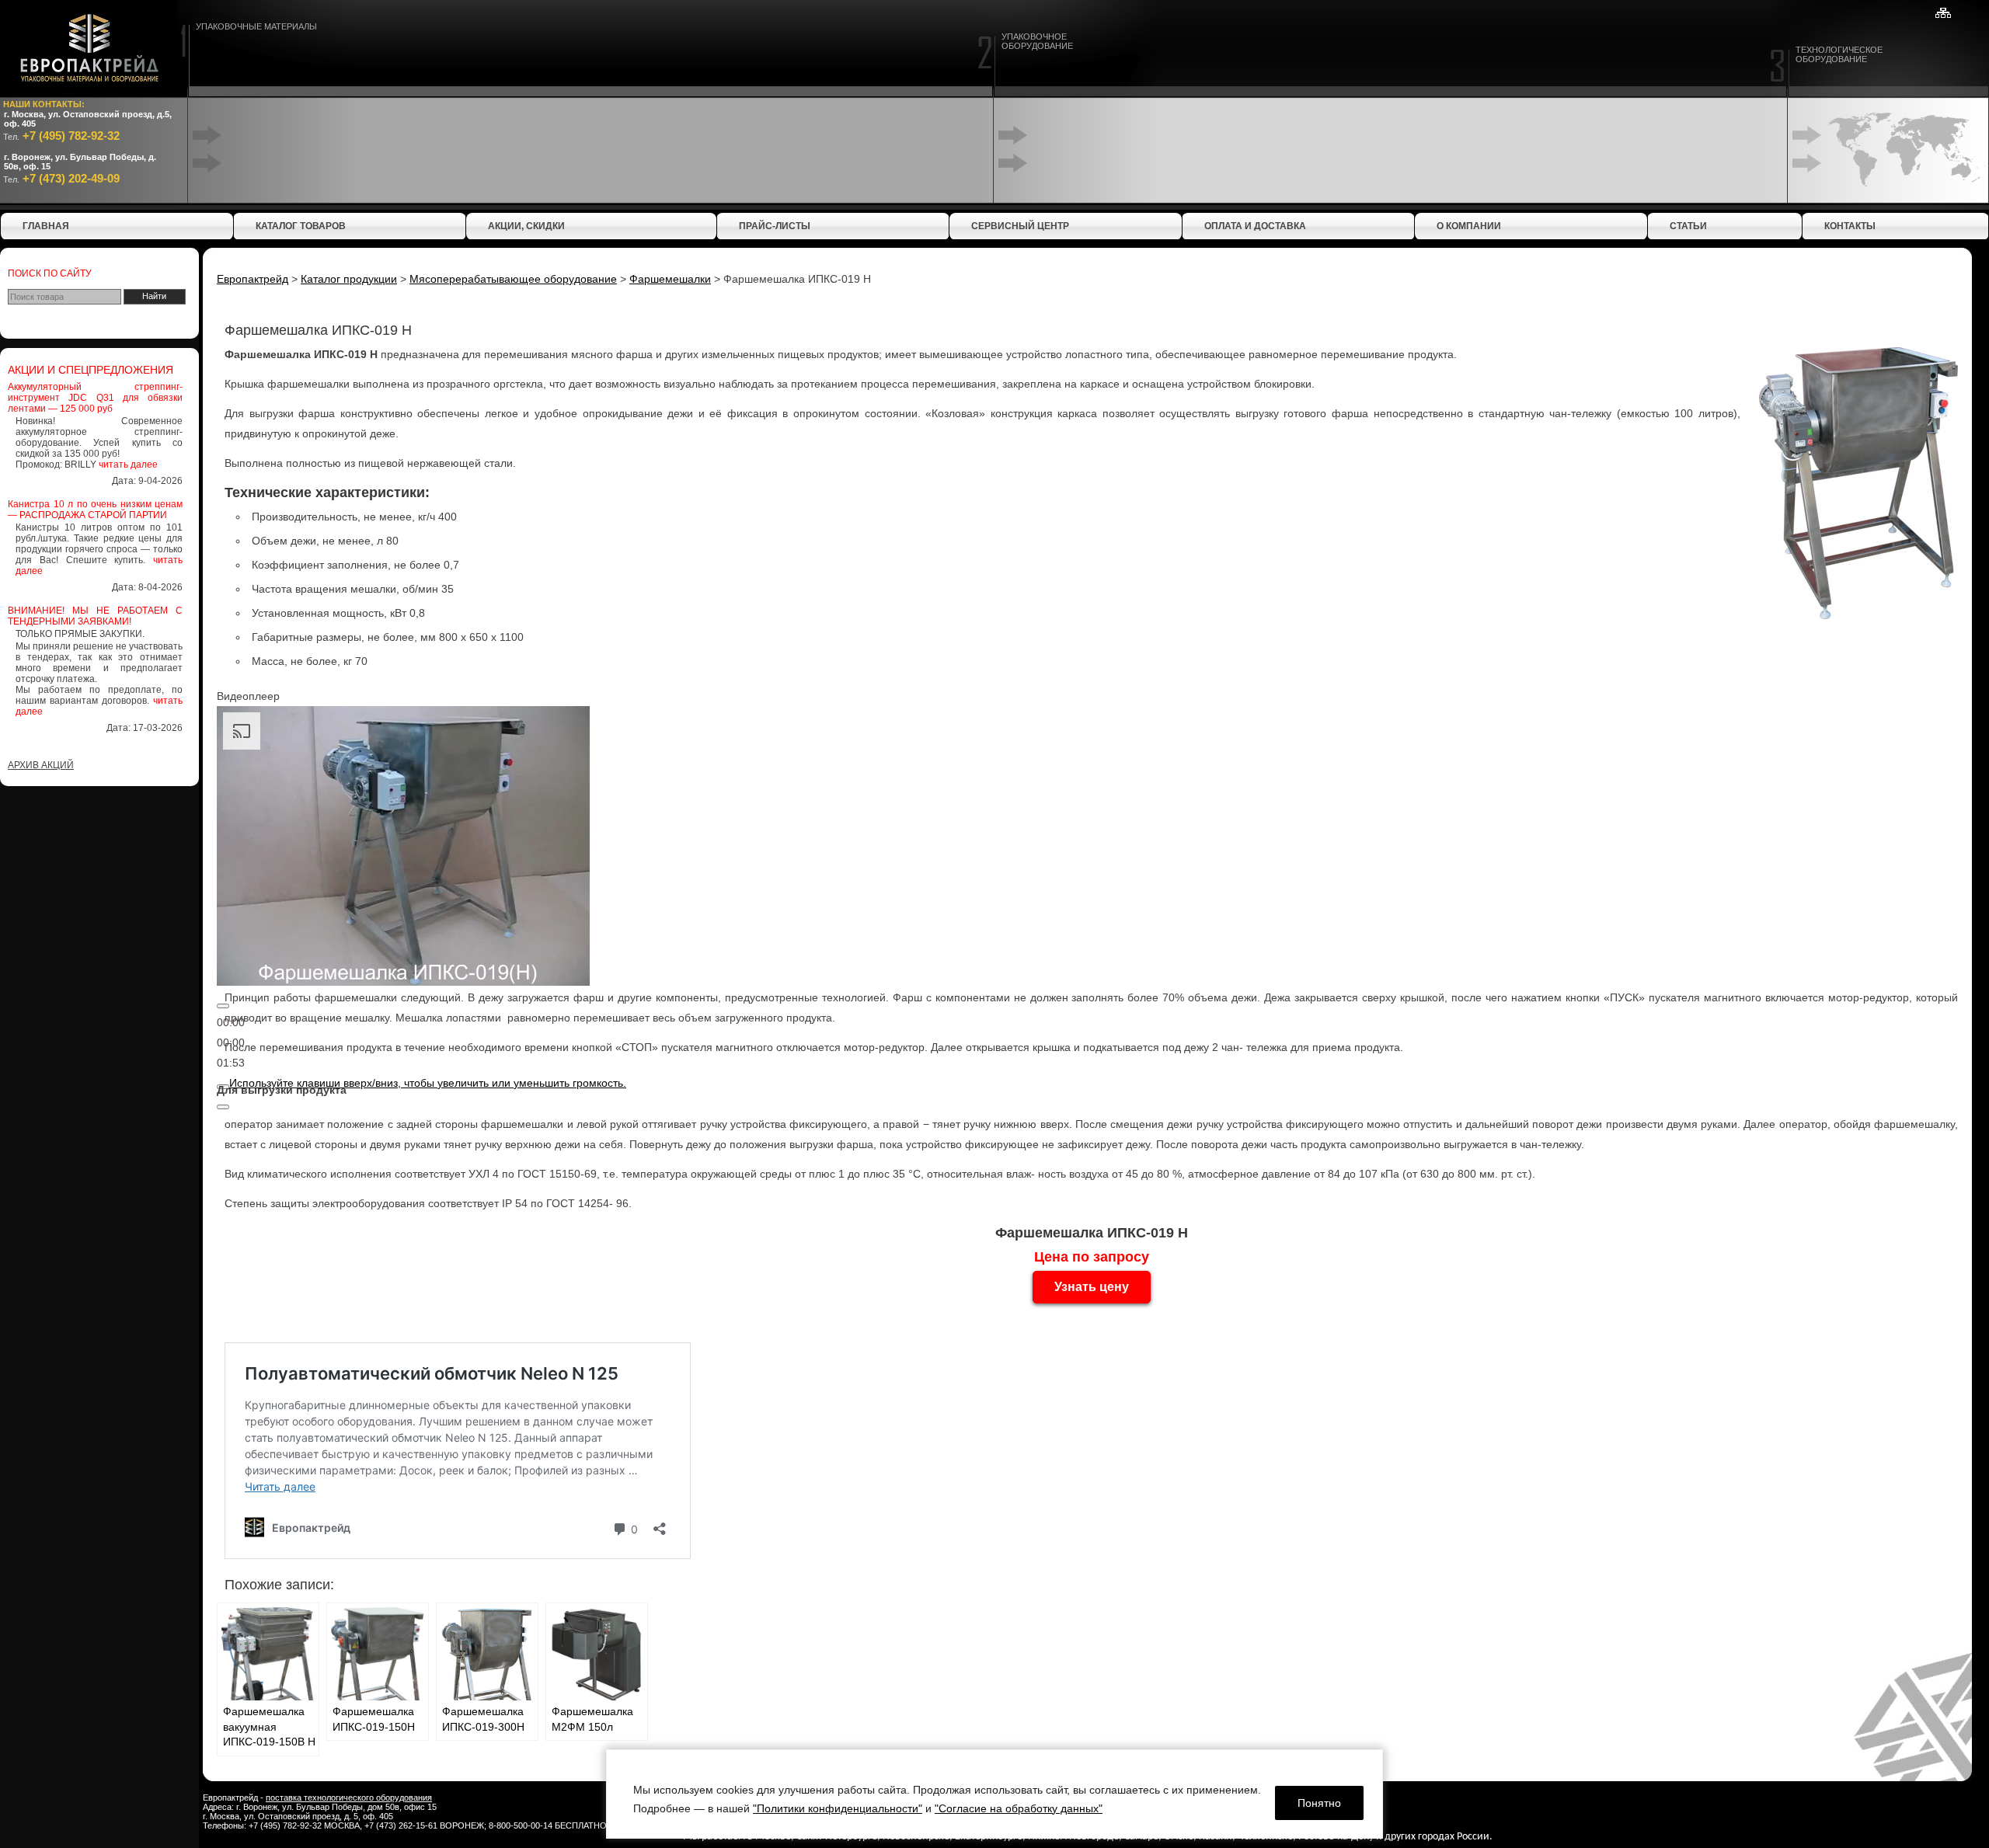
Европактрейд (253, 279)
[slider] (428, 1083)
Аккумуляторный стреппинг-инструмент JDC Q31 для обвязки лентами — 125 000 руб (95, 398)
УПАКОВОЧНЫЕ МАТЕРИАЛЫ (256, 26)
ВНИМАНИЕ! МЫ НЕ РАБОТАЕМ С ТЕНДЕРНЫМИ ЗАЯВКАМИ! (95, 616)
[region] (994, 1794)
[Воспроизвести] (223, 1006)
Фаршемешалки (670, 279)
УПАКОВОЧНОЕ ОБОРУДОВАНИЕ (1037, 41)
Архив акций (41, 765)
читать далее (128, 465)
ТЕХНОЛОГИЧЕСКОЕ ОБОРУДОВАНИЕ (1839, 54)
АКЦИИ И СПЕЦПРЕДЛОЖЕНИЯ (91, 370)
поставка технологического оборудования (349, 1798)
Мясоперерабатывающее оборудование (513, 279)
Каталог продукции (349, 279)
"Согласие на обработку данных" (1019, 1808)
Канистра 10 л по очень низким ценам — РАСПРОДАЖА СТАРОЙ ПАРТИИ (95, 510)
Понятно (1319, 1803)
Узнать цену (1092, 1287)
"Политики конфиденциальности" (838, 1808)
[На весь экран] (223, 1107)
